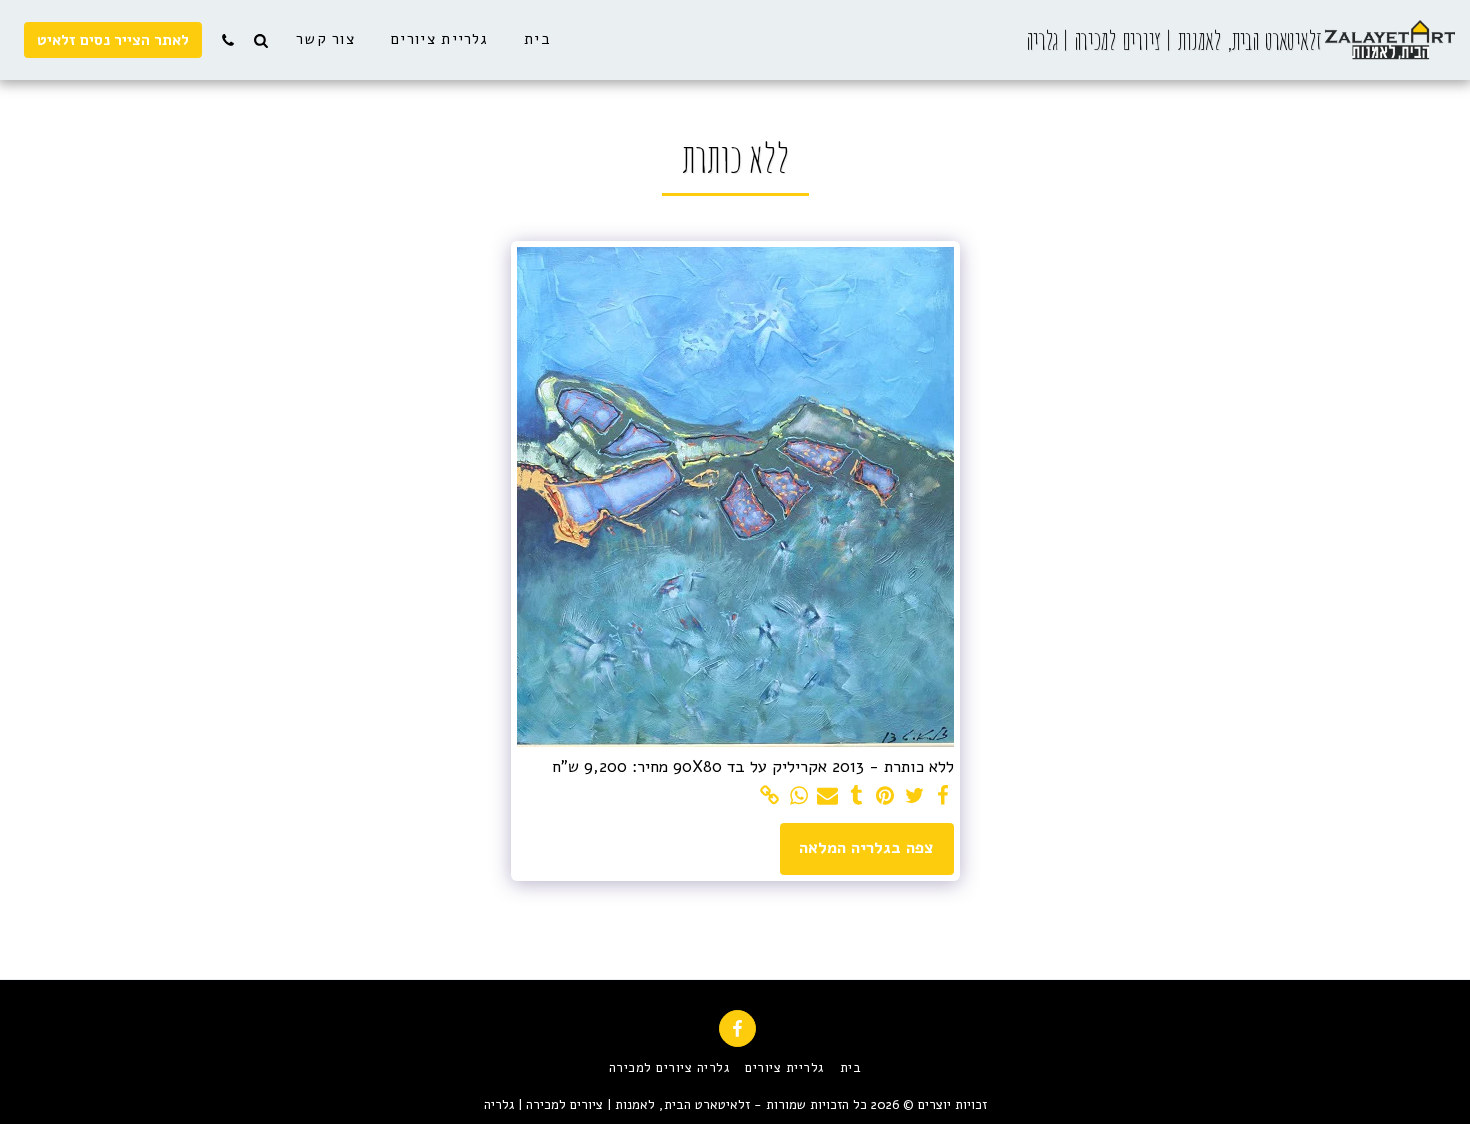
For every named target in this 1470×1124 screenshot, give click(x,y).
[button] (260, 40)
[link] (770, 796)
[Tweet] (914, 796)
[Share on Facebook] (943, 796)
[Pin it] (885, 796)
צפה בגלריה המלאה (866, 847)
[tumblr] (856, 796)
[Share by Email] (827, 796)
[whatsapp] (799, 796)
